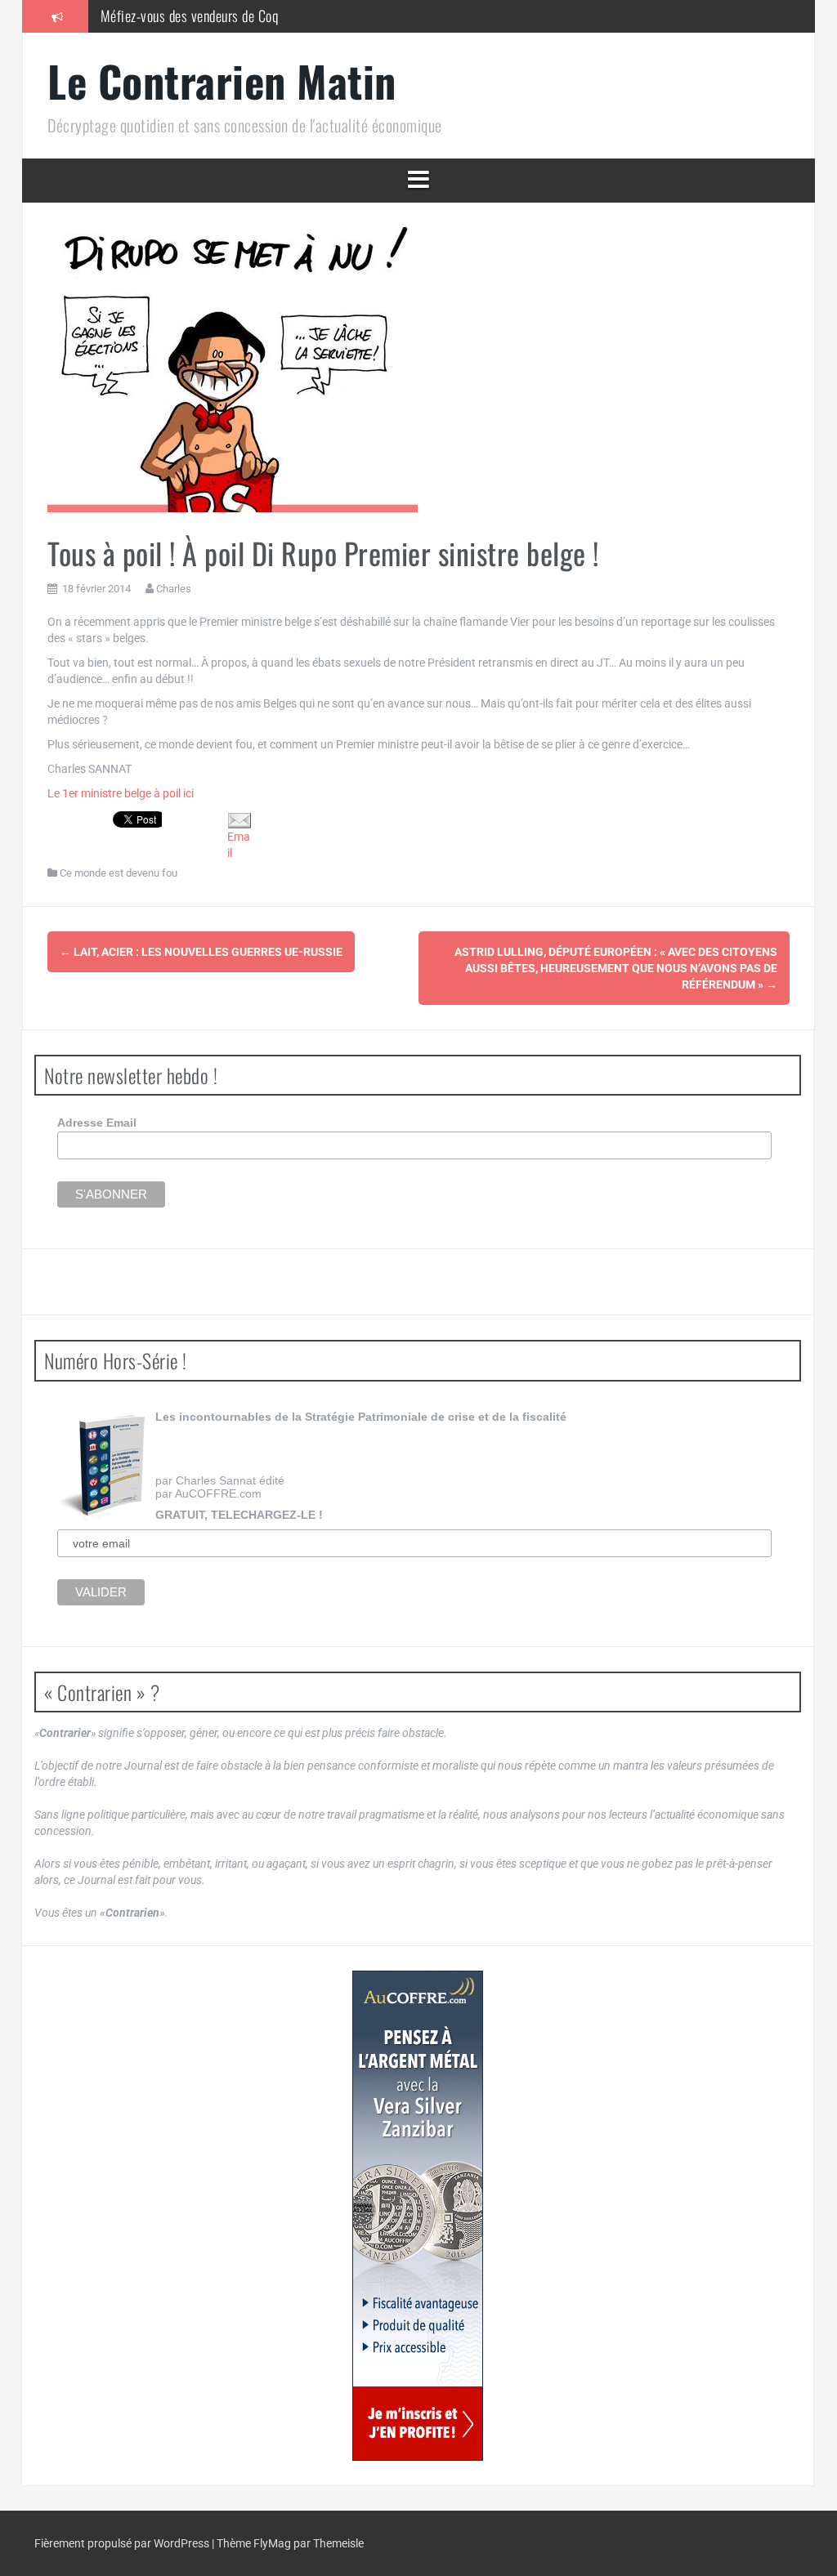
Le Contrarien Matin (222, 80)
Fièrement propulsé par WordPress (123, 2543)
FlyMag (272, 2543)
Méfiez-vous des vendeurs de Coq (190, 16)
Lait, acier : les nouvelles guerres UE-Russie (201, 952)
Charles (174, 589)
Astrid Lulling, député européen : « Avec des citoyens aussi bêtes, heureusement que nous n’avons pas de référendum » (616, 968)
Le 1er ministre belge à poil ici (121, 793)
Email (239, 845)
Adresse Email (97, 1123)
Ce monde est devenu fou (119, 873)
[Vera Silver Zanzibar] (418, 2216)
